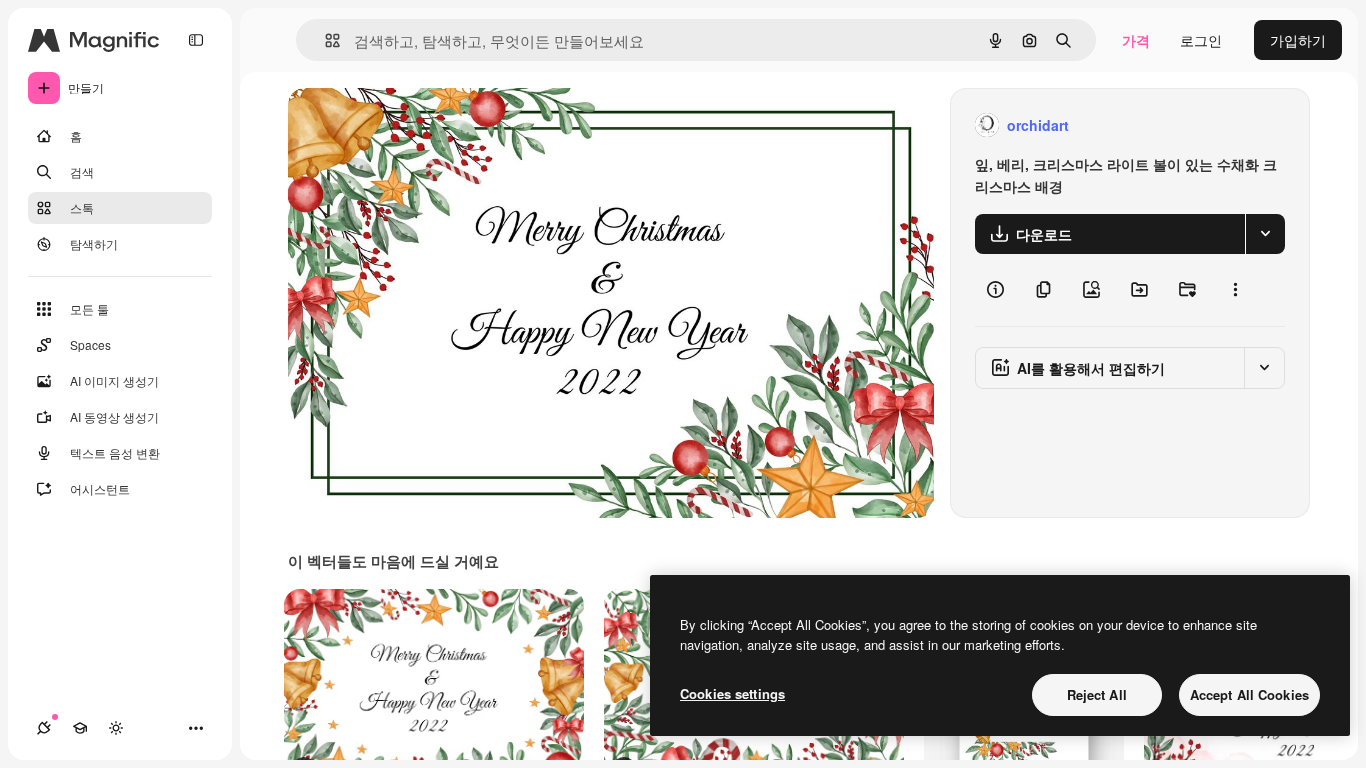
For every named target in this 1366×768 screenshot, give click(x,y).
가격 (1136, 40)
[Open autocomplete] (324, 40)
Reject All (1097, 694)
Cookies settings (732, 693)
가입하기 (1298, 40)
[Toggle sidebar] (196, 40)
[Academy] (80, 728)
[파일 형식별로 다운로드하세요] (1265, 234)
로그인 (1201, 40)
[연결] (44, 728)
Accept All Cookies (1249, 694)
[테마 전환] (116, 728)
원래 (403, 125)
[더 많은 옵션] (1235, 290)
